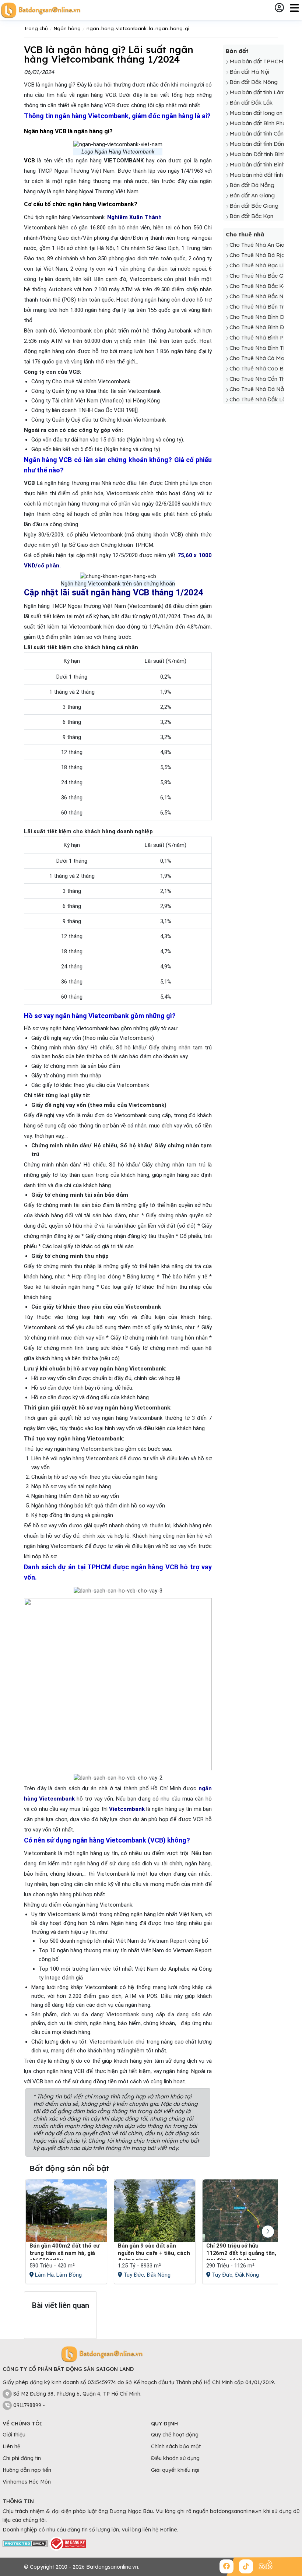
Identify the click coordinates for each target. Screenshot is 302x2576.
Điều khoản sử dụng (175, 2458)
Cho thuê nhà (245, 234)
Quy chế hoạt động (175, 2435)
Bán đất (237, 51)
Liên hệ (11, 2446)
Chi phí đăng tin (22, 2458)
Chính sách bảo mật (176, 2446)
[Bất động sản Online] (41, 10)
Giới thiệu (14, 2435)
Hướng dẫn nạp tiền (27, 2470)
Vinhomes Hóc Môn (27, 2482)
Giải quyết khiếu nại (175, 2470)
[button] (268, 2232)
